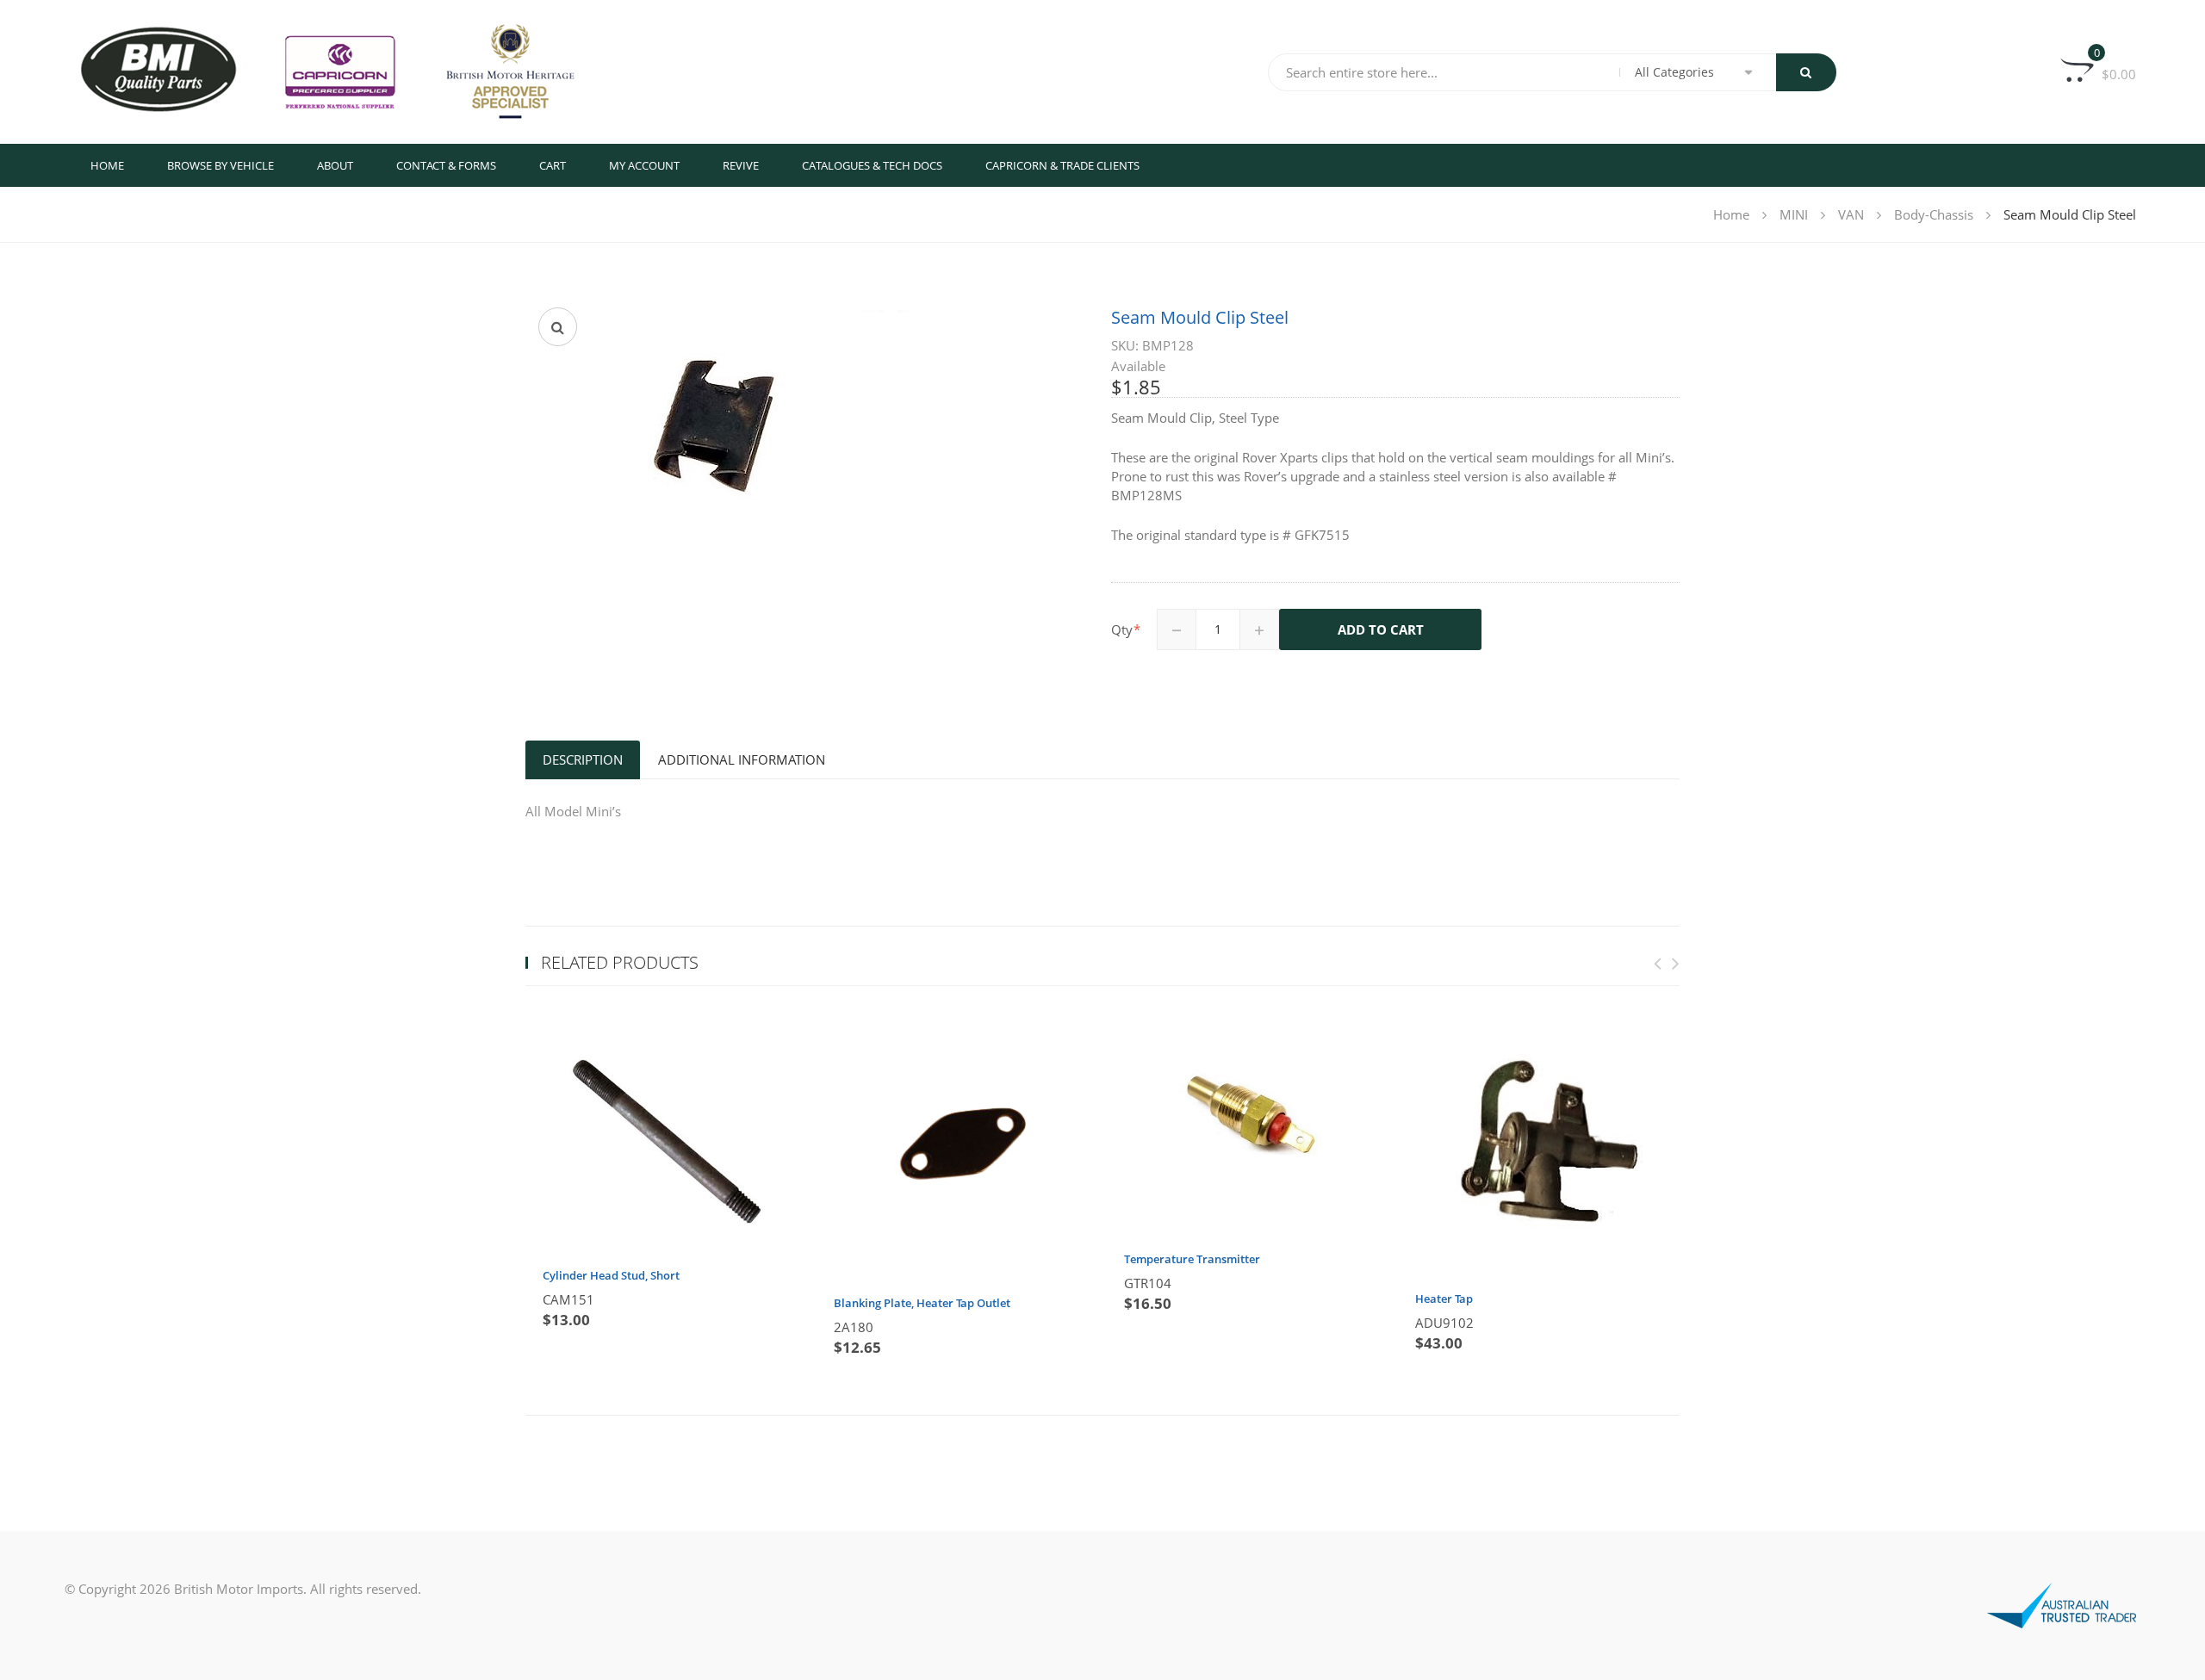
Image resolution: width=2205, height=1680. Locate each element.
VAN (1851, 214)
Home (107, 165)
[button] (558, 327)
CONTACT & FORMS (446, 165)
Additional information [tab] (742, 759)
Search (1806, 72)
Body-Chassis (1934, 214)
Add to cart (1381, 629)
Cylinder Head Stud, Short (611, 1275)
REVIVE (741, 165)
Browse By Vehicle (220, 165)
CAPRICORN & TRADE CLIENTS (1062, 165)
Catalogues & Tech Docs (872, 165)
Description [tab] (583, 759)
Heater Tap (1444, 1299)
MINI (1794, 214)
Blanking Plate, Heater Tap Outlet (922, 1303)
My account (644, 165)
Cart (553, 165)
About (335, 165)
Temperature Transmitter (1192, 1259)
